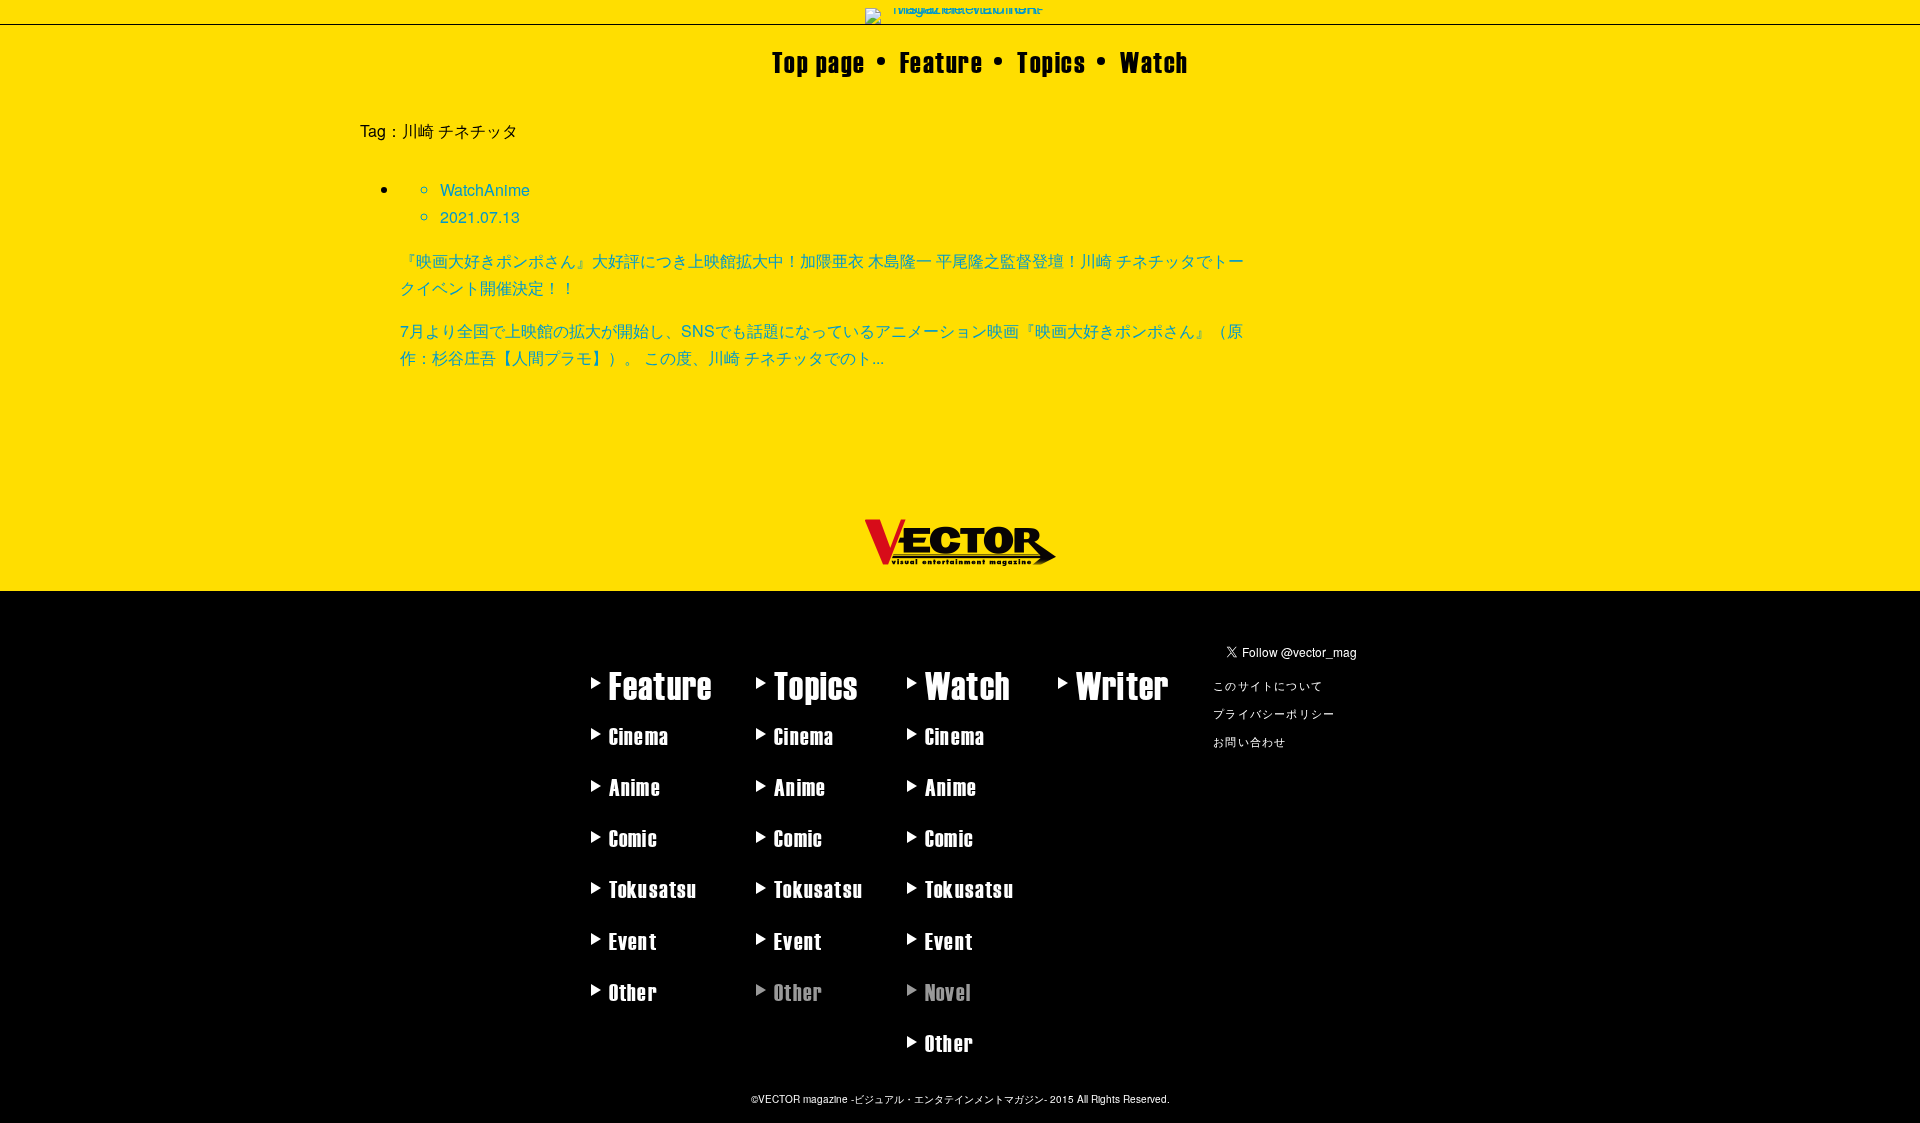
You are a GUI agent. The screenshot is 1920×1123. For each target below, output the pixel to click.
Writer (1122, 684)
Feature (942, 61)
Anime (635, 786)
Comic (633, 837)
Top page (819, 61)
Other (633, 991)
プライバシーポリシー (1274, 713)
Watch (1154, 61)
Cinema (639, 735)
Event (633, 940)
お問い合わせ (1249, 741)
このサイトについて (1268, 685)
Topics (1051, 61)
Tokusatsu (653, 888)
